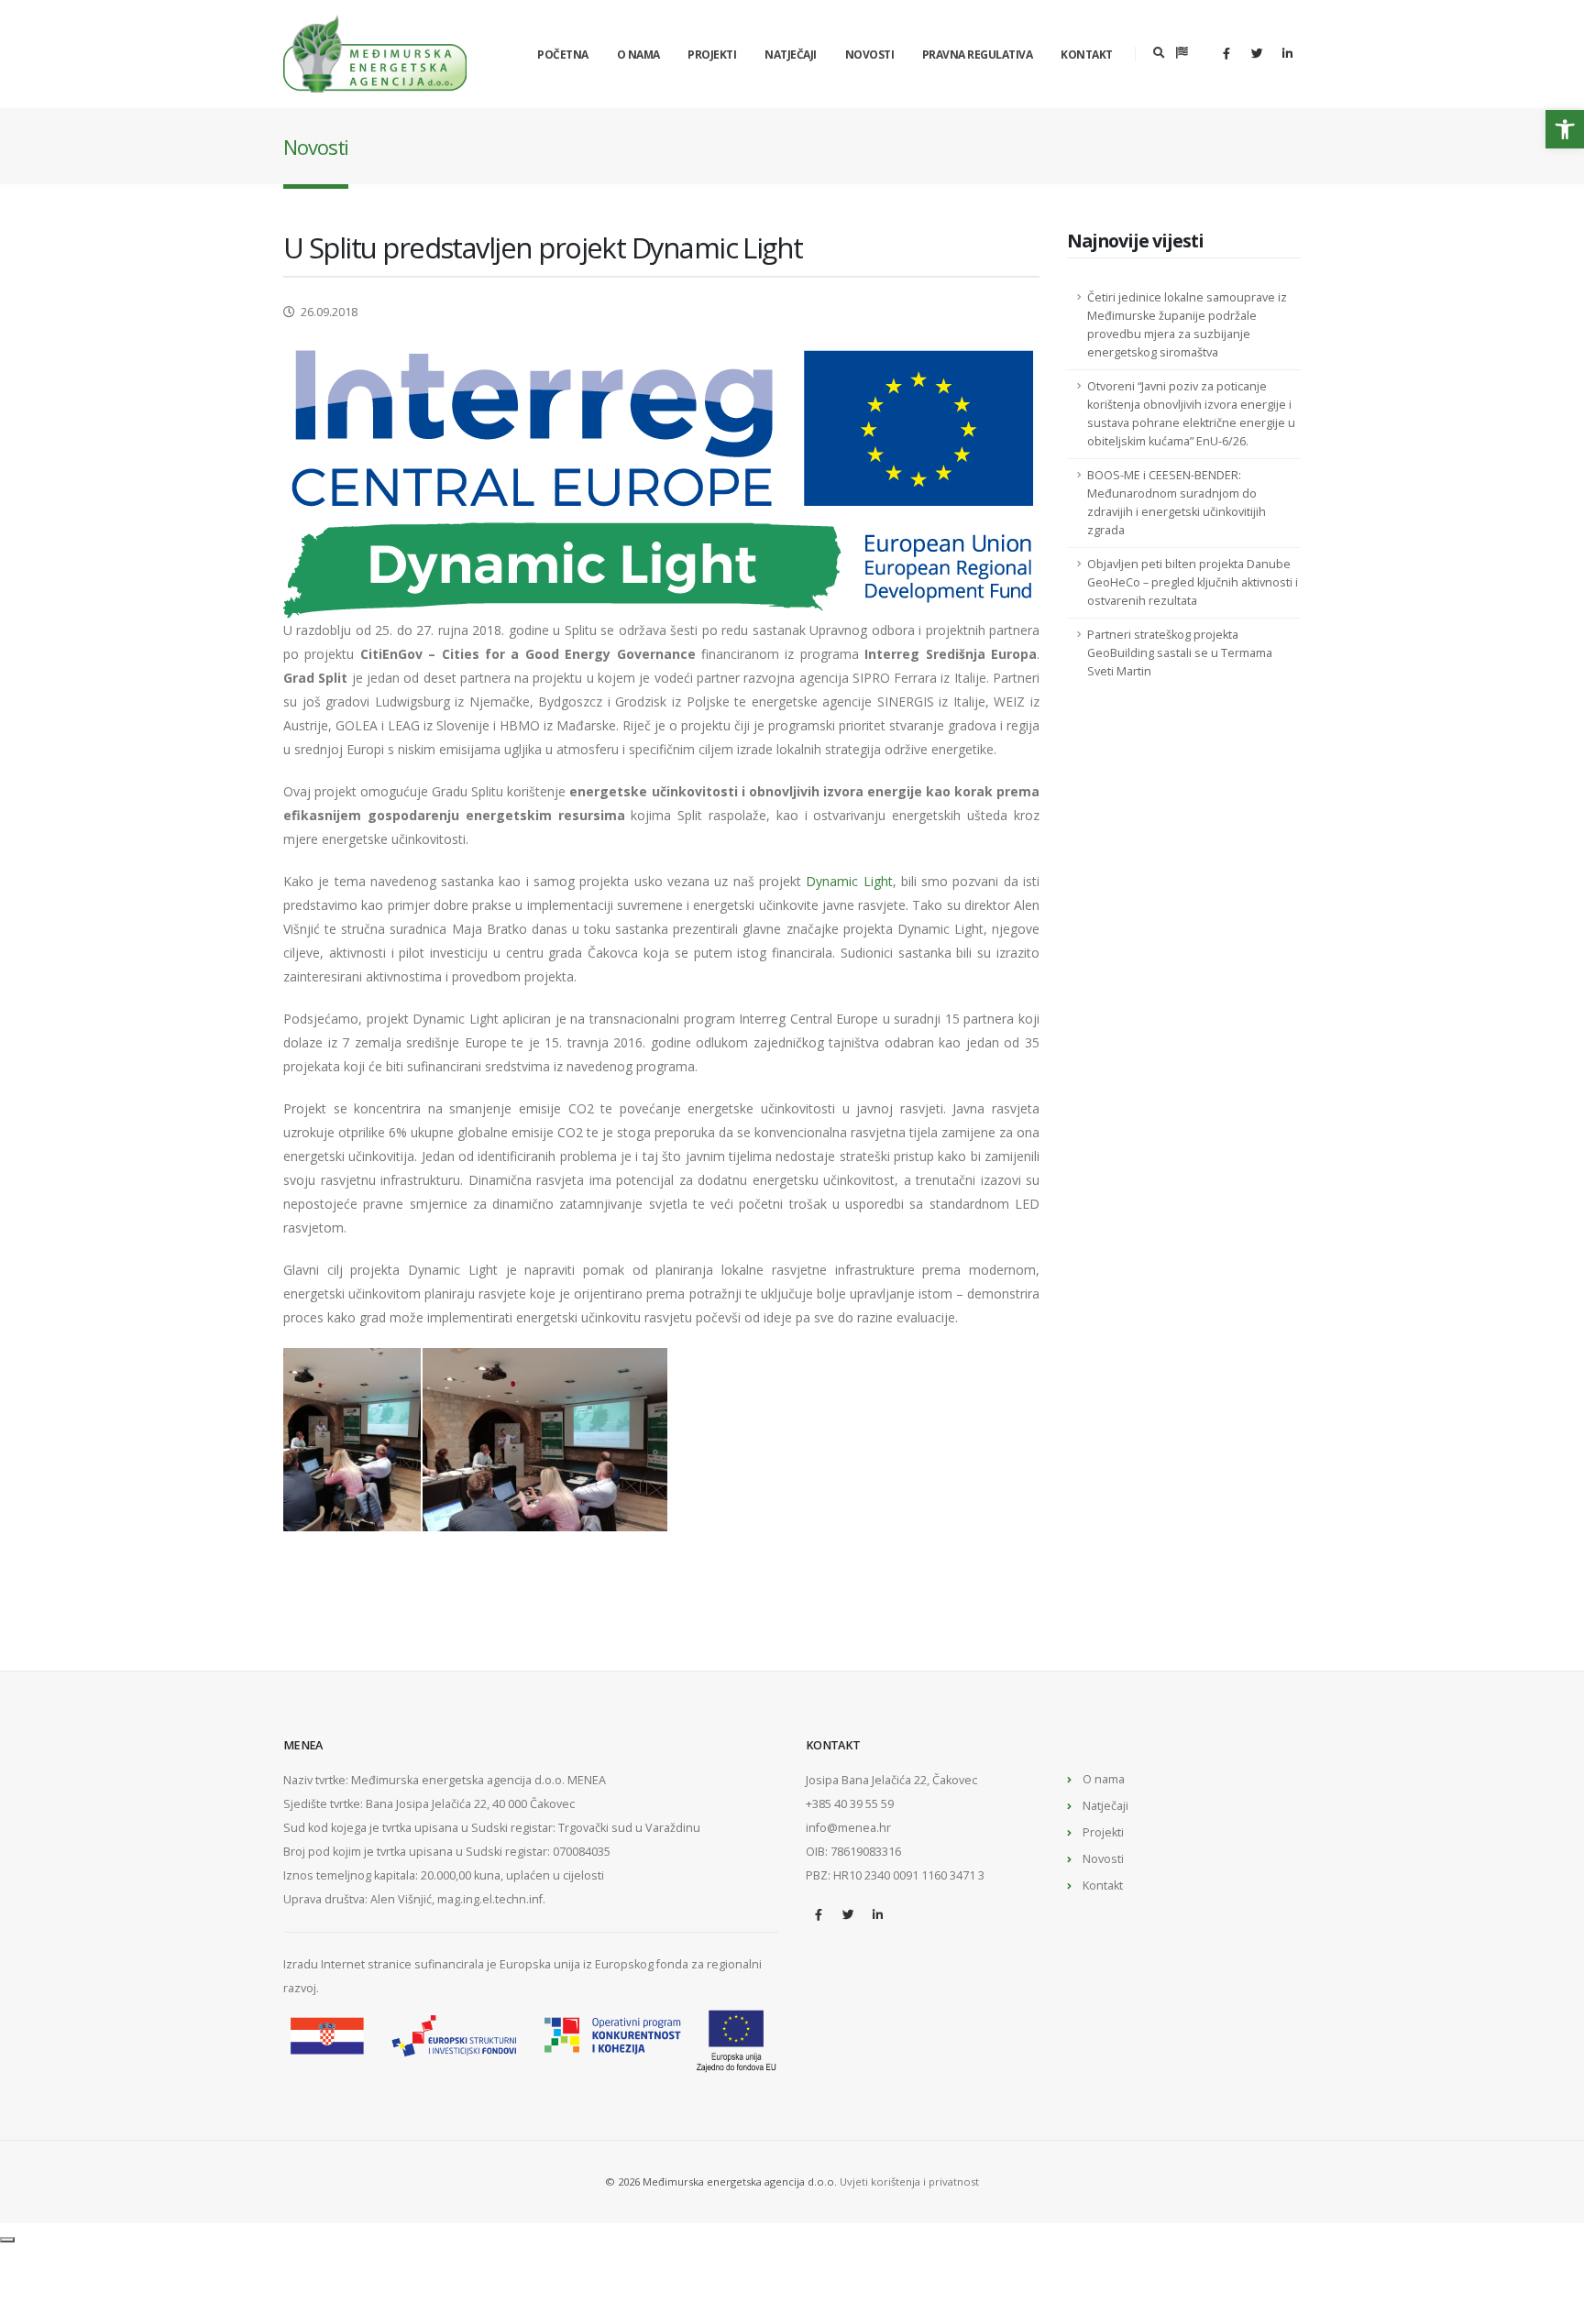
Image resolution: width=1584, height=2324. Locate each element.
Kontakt (1087, 55)
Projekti (712, 55)
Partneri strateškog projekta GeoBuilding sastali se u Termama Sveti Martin (1180, 653)
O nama (638, 55)
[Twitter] (1257, 53)
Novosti (870, 55)
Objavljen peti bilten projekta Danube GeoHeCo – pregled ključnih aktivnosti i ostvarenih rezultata (1193, 582)
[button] (1565, 129)
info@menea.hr (848, 1828)
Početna (563, 55)
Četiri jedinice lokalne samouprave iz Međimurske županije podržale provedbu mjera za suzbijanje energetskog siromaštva (1187, 325)
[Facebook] (1226, 53)
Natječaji (791, 55)
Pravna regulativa (978, 55)
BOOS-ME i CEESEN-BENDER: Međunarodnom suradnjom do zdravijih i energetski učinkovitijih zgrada (1177, 503)
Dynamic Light (849, 881)
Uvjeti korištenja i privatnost (909, 2181)
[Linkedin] (1287, 53)
